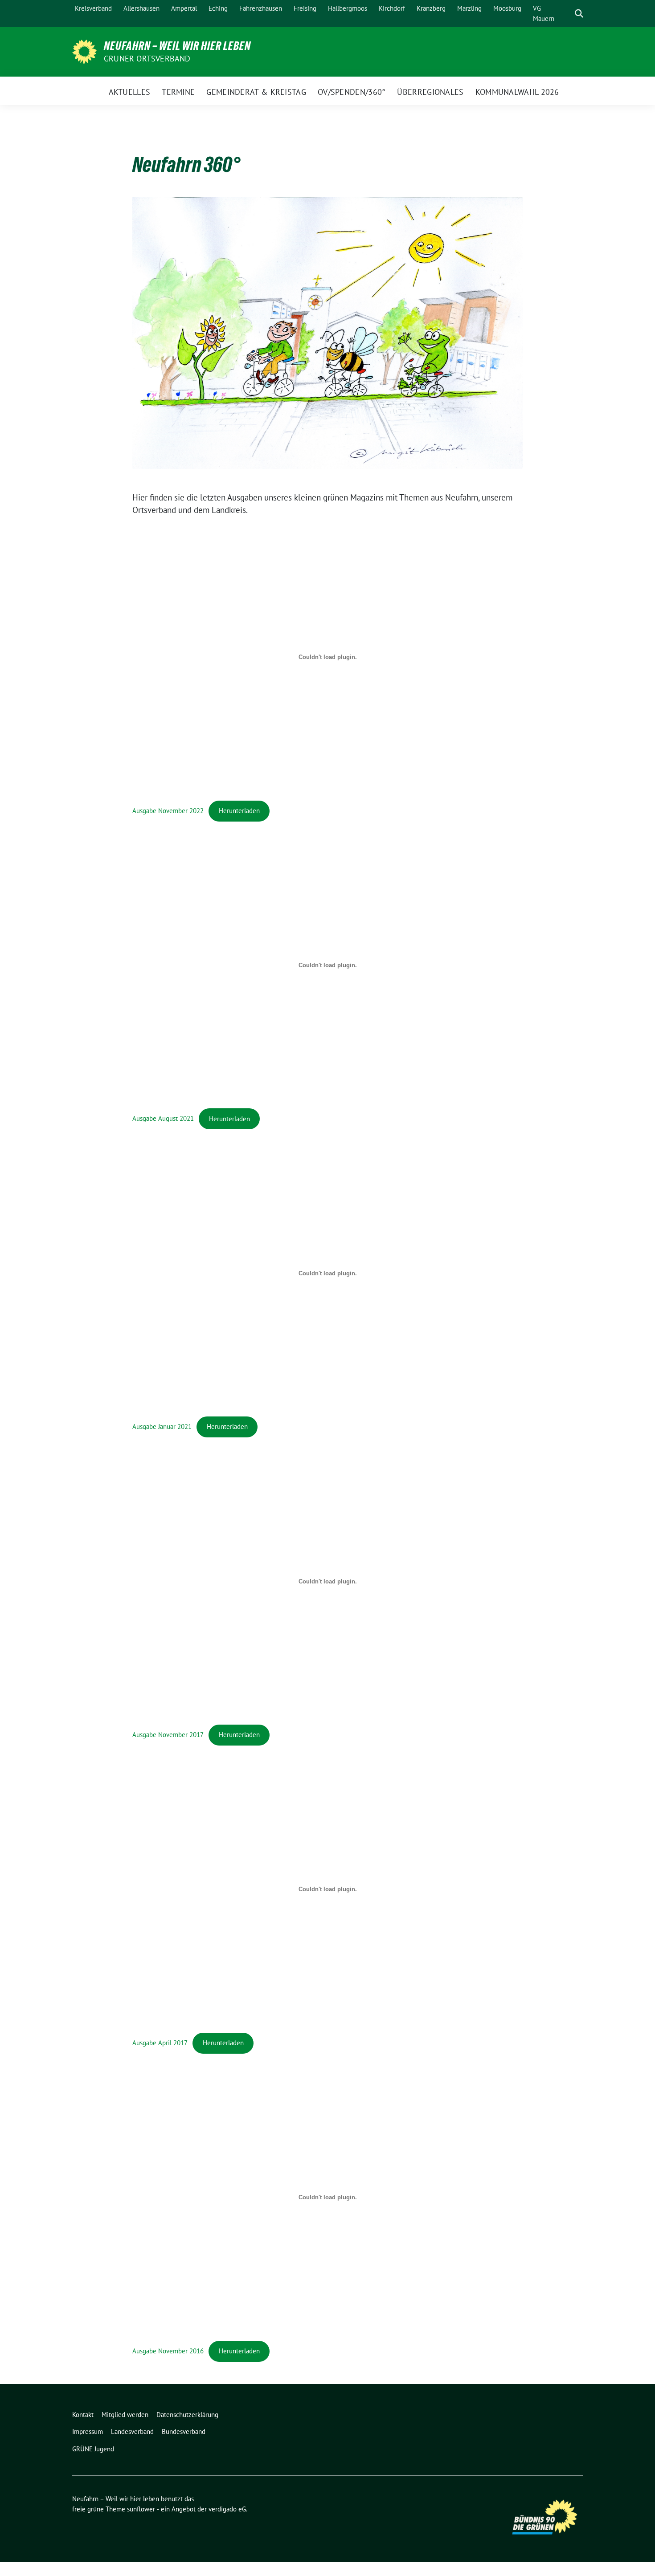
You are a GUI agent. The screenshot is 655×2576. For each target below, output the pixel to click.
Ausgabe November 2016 (168, 2351)
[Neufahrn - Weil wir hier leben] (84, 51)
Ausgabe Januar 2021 (162, 1426)
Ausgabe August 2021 (163, 1119)
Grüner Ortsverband (147, 59)
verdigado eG (227, 2509)
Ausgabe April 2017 (160, 2043)
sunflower (141, 2509)
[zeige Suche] (579, 14)
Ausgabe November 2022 (168, 811)
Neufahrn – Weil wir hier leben (177, 46)
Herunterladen (239, 811)
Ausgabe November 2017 (168, 1735)
